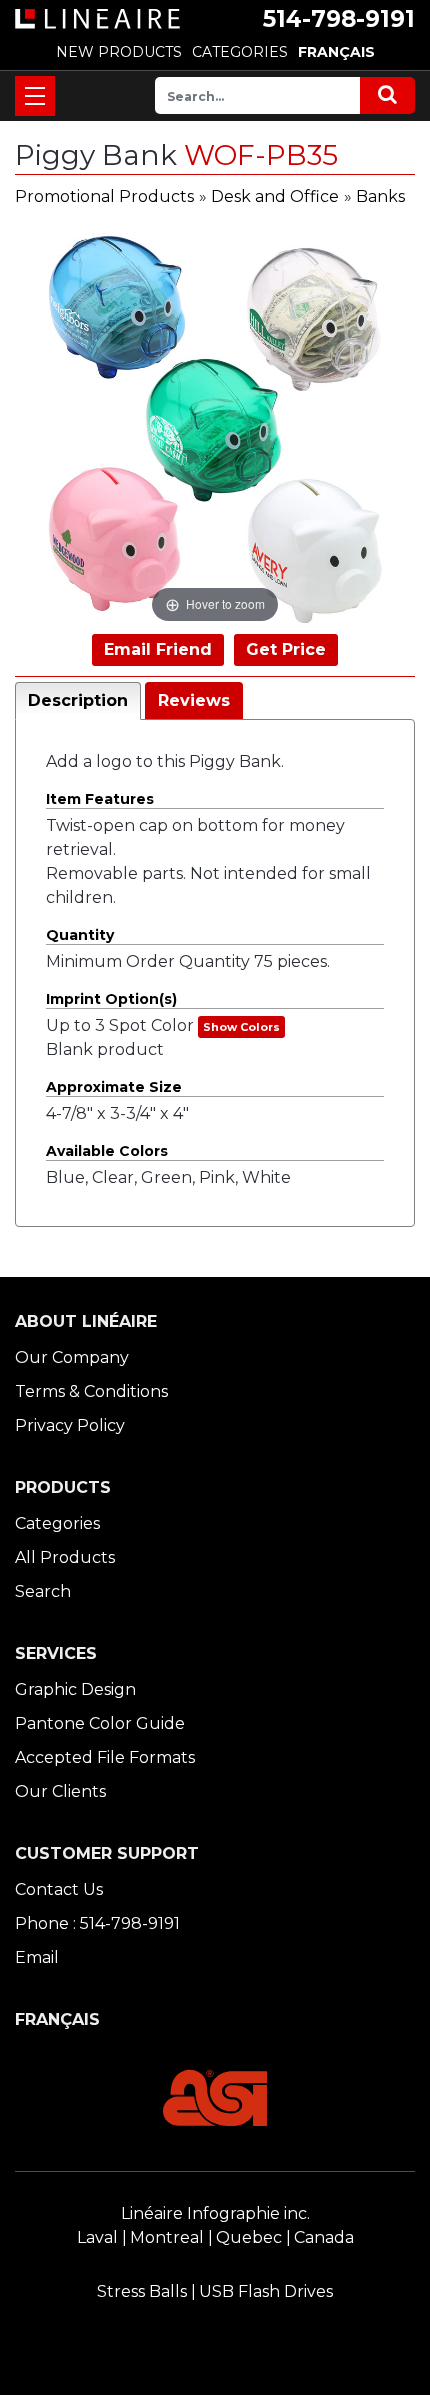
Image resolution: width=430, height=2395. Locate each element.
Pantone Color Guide (100, 1723)
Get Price (286, 649)
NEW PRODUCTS (119, 52)
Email (37, 1957)
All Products (65, 1557)
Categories (57, 1523)
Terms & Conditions (91, 1391)
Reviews (194, 700)
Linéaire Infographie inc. (215, 2213)
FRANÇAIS (336, 52)
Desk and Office (275, 196)
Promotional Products (104, 196)
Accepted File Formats (105, 1757)
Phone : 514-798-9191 (97, 1923)
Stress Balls (142, 2291)
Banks (380, 196)
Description (78, 700)
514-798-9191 (339, 19)
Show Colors (241, 1027)
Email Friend (158, 649)
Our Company (72, 1357)
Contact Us (59, 1889)
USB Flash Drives (266, 2291)
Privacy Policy (70, 1425)
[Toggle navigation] (35, 96)
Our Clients (60, 1791)
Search (43, 1591)
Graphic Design (75, 1689)
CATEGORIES (240, 52)
